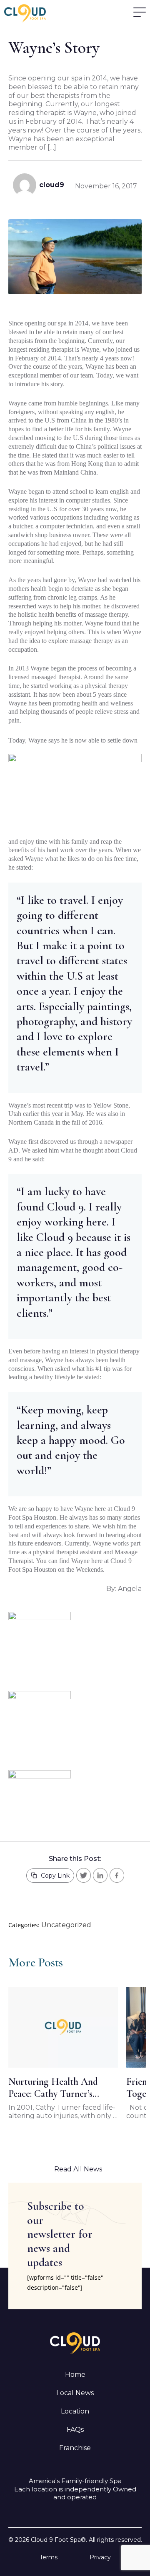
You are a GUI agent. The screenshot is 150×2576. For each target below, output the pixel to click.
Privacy (100, 2557)
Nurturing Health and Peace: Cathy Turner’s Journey (53, 2088)
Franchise (75, 2448)
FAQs (75, 2430)
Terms (49, 2557)
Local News (75, 2393)
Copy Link (55, 1876)
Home (75, 2375)
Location (75, 2411)
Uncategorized (66, 1925)
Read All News (78, 2169)
